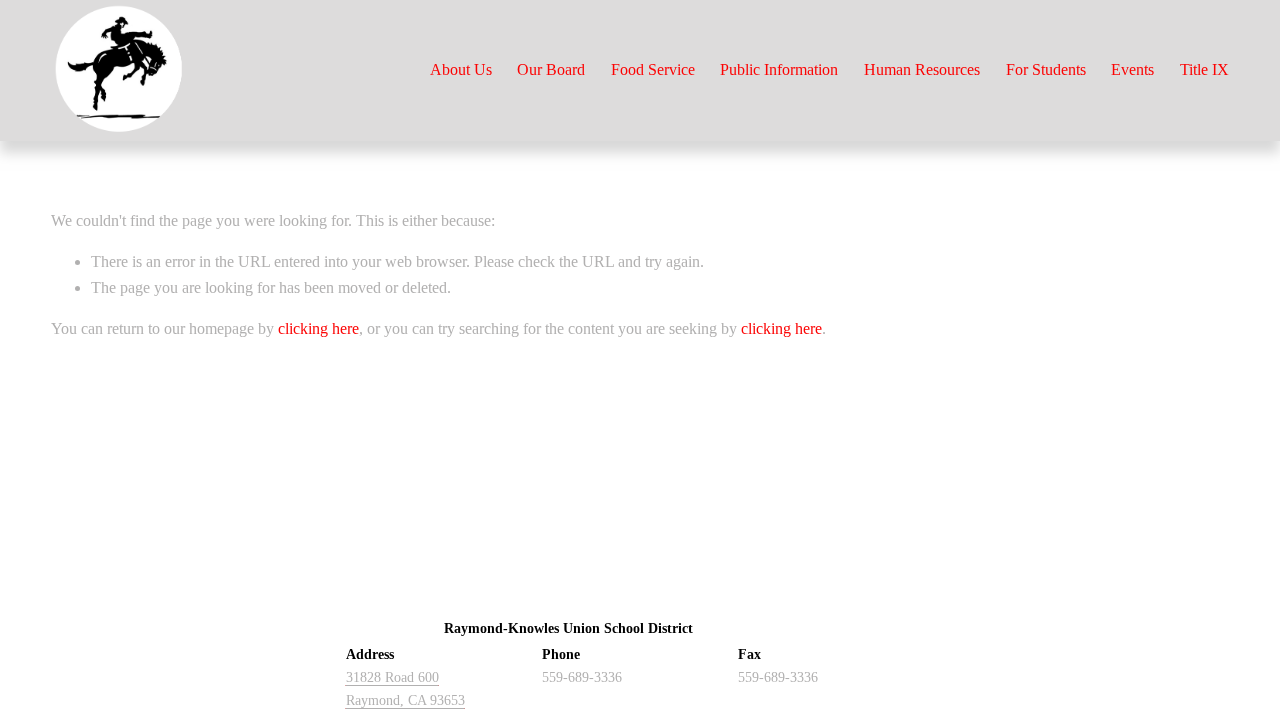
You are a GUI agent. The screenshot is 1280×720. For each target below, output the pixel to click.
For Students (1046, 69)
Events (1132, 69)
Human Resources (922, 69)
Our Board (551, 69)
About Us (461, 69)
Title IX (1204, 69)
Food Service (653, 69)
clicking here (318, 328)
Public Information (779, 69)
